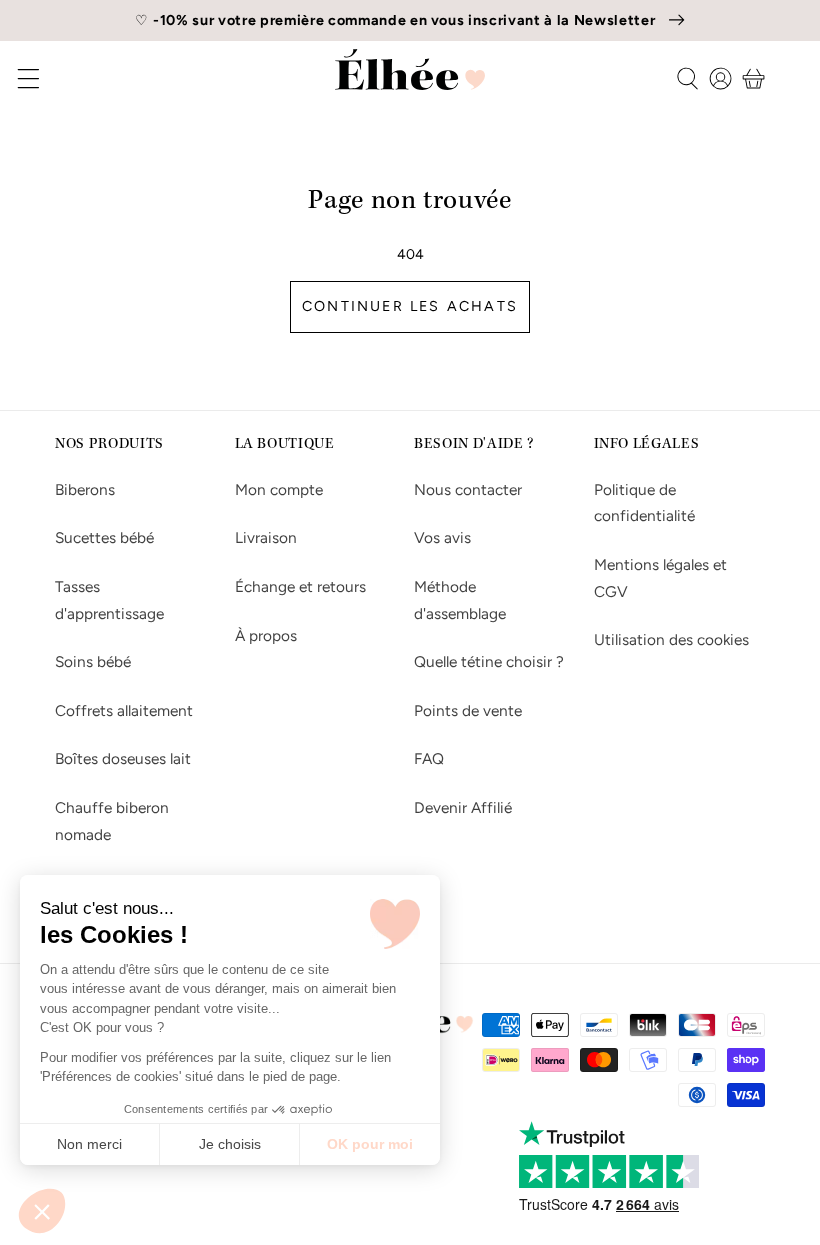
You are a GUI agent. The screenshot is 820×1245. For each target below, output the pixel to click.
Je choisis (230, 1144)
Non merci (89, 1144)
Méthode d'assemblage (460, 600)
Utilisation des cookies (671, 639)
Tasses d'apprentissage (109, 600)
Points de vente (468, 710)
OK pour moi (370, 1144)
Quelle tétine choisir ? (489, 661)
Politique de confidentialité (644, 503)
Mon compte (279, 489)
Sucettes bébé (104, 537)
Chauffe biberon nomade (112, 821)
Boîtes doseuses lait (123, 758)
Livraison (266, 537)
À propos (266, 635)
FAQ (429, 758)
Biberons (85, 489)
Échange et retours (300, 586)
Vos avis (442, 537)
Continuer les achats (410, 306)
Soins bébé (93, 661)
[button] (42, 1211)
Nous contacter (468, 489)
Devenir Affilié (463, 807)
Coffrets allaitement (124, 710)
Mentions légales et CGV (660, 578)
